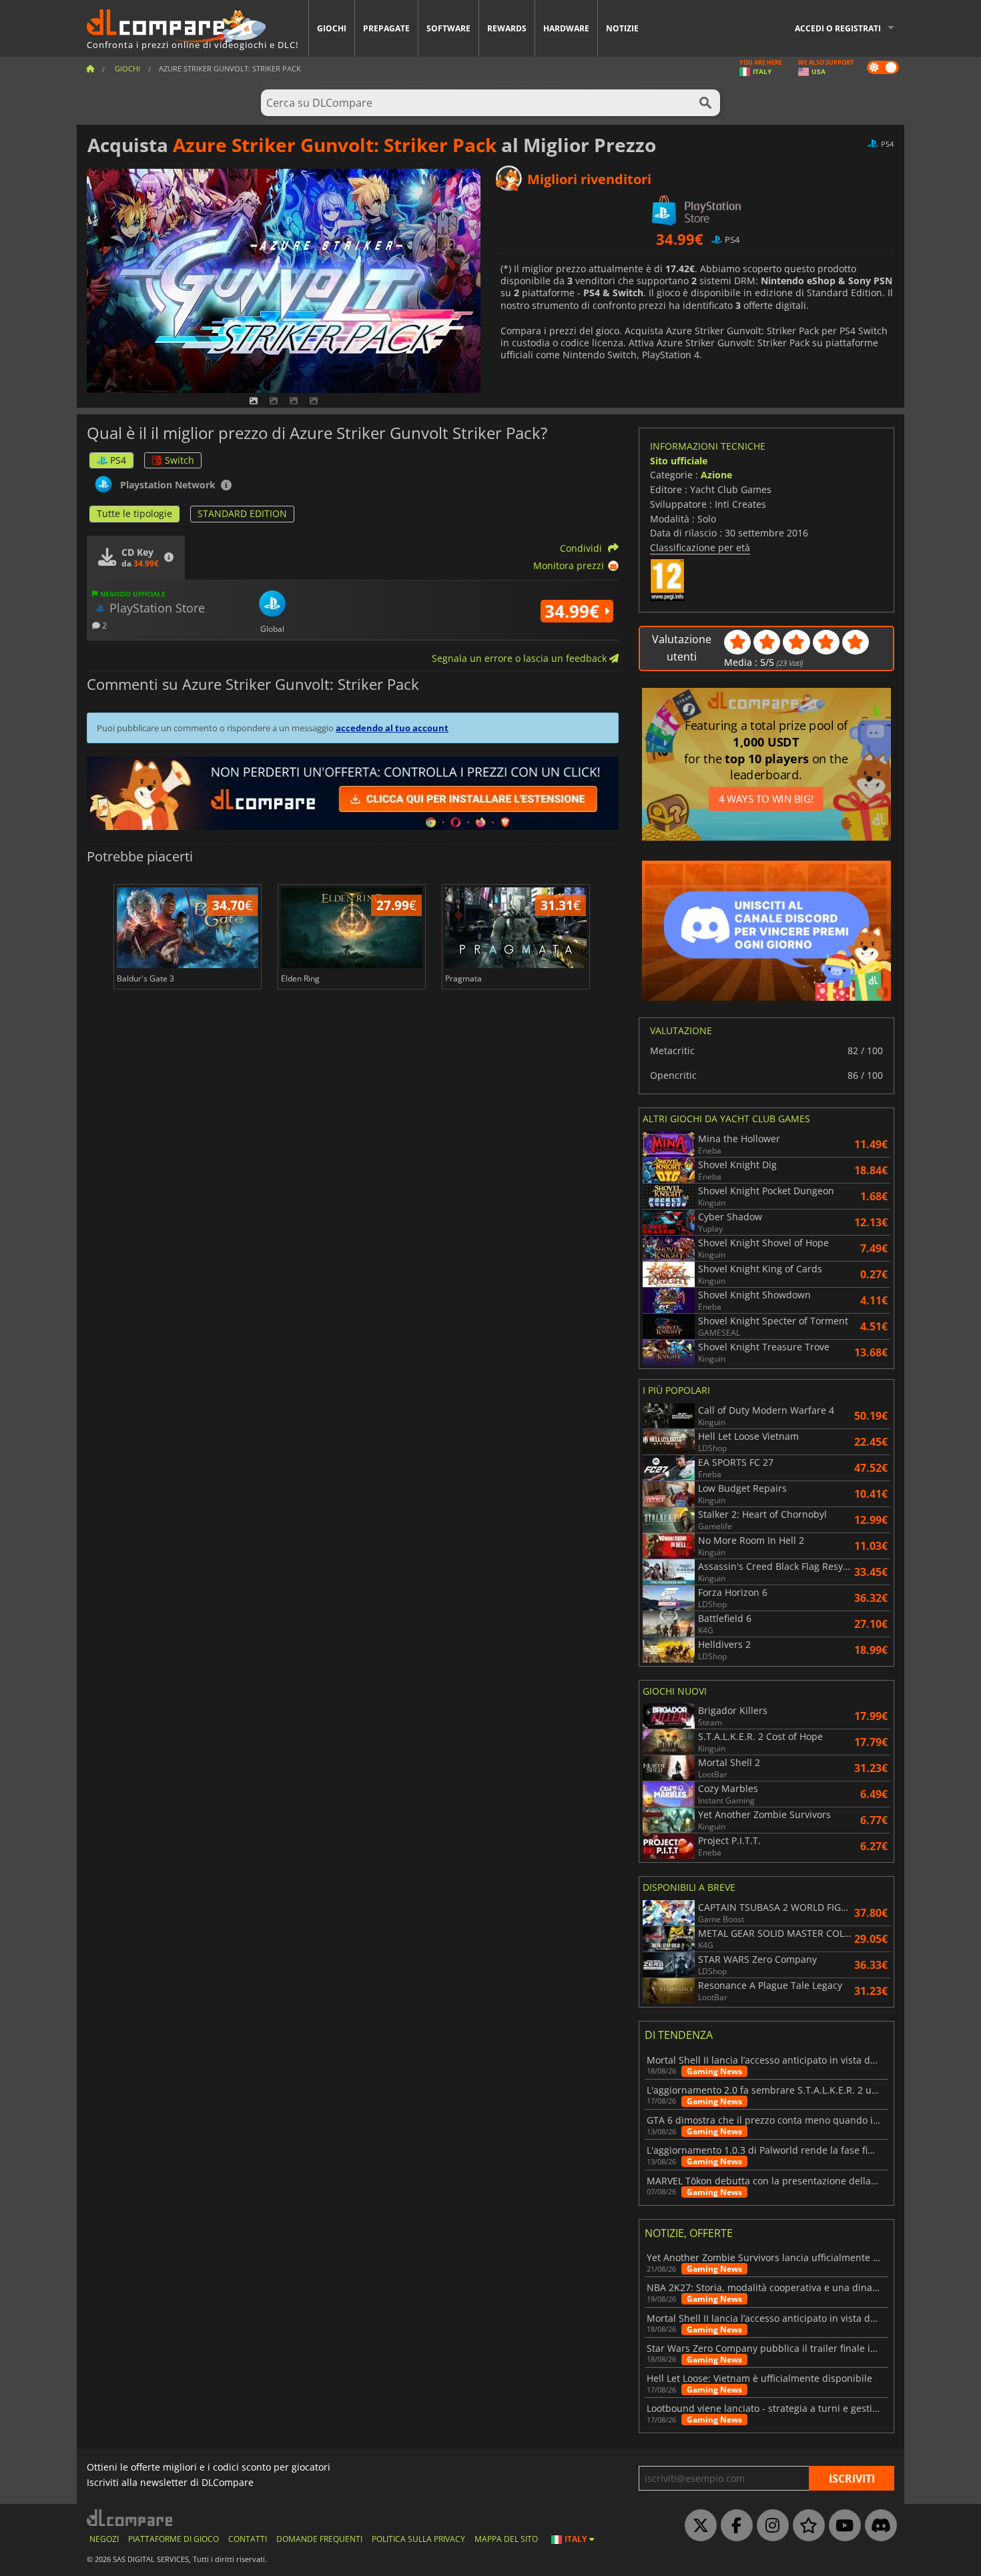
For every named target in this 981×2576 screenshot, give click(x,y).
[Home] (90, 68)
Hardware (566, 28)
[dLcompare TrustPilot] (805, 2526)
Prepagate (386, 28)
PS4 (118, 460)
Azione (716, 475)
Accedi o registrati (838, 28)
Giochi (332, 28)
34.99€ (574, 611)
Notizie (622, 28)
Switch (180, 460)
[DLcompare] (130, 2518)
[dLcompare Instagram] (769, 2526)
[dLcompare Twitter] (697, 2526)
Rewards (507, 28)
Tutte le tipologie (134, 513)
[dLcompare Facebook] (733, 2526)
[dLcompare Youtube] (842, 2526)
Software (448, 28)
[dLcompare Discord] (878, 2526)
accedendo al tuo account (392, 728)
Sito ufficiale (679, 461)
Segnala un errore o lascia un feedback (521, 658)
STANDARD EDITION (242, 513)
